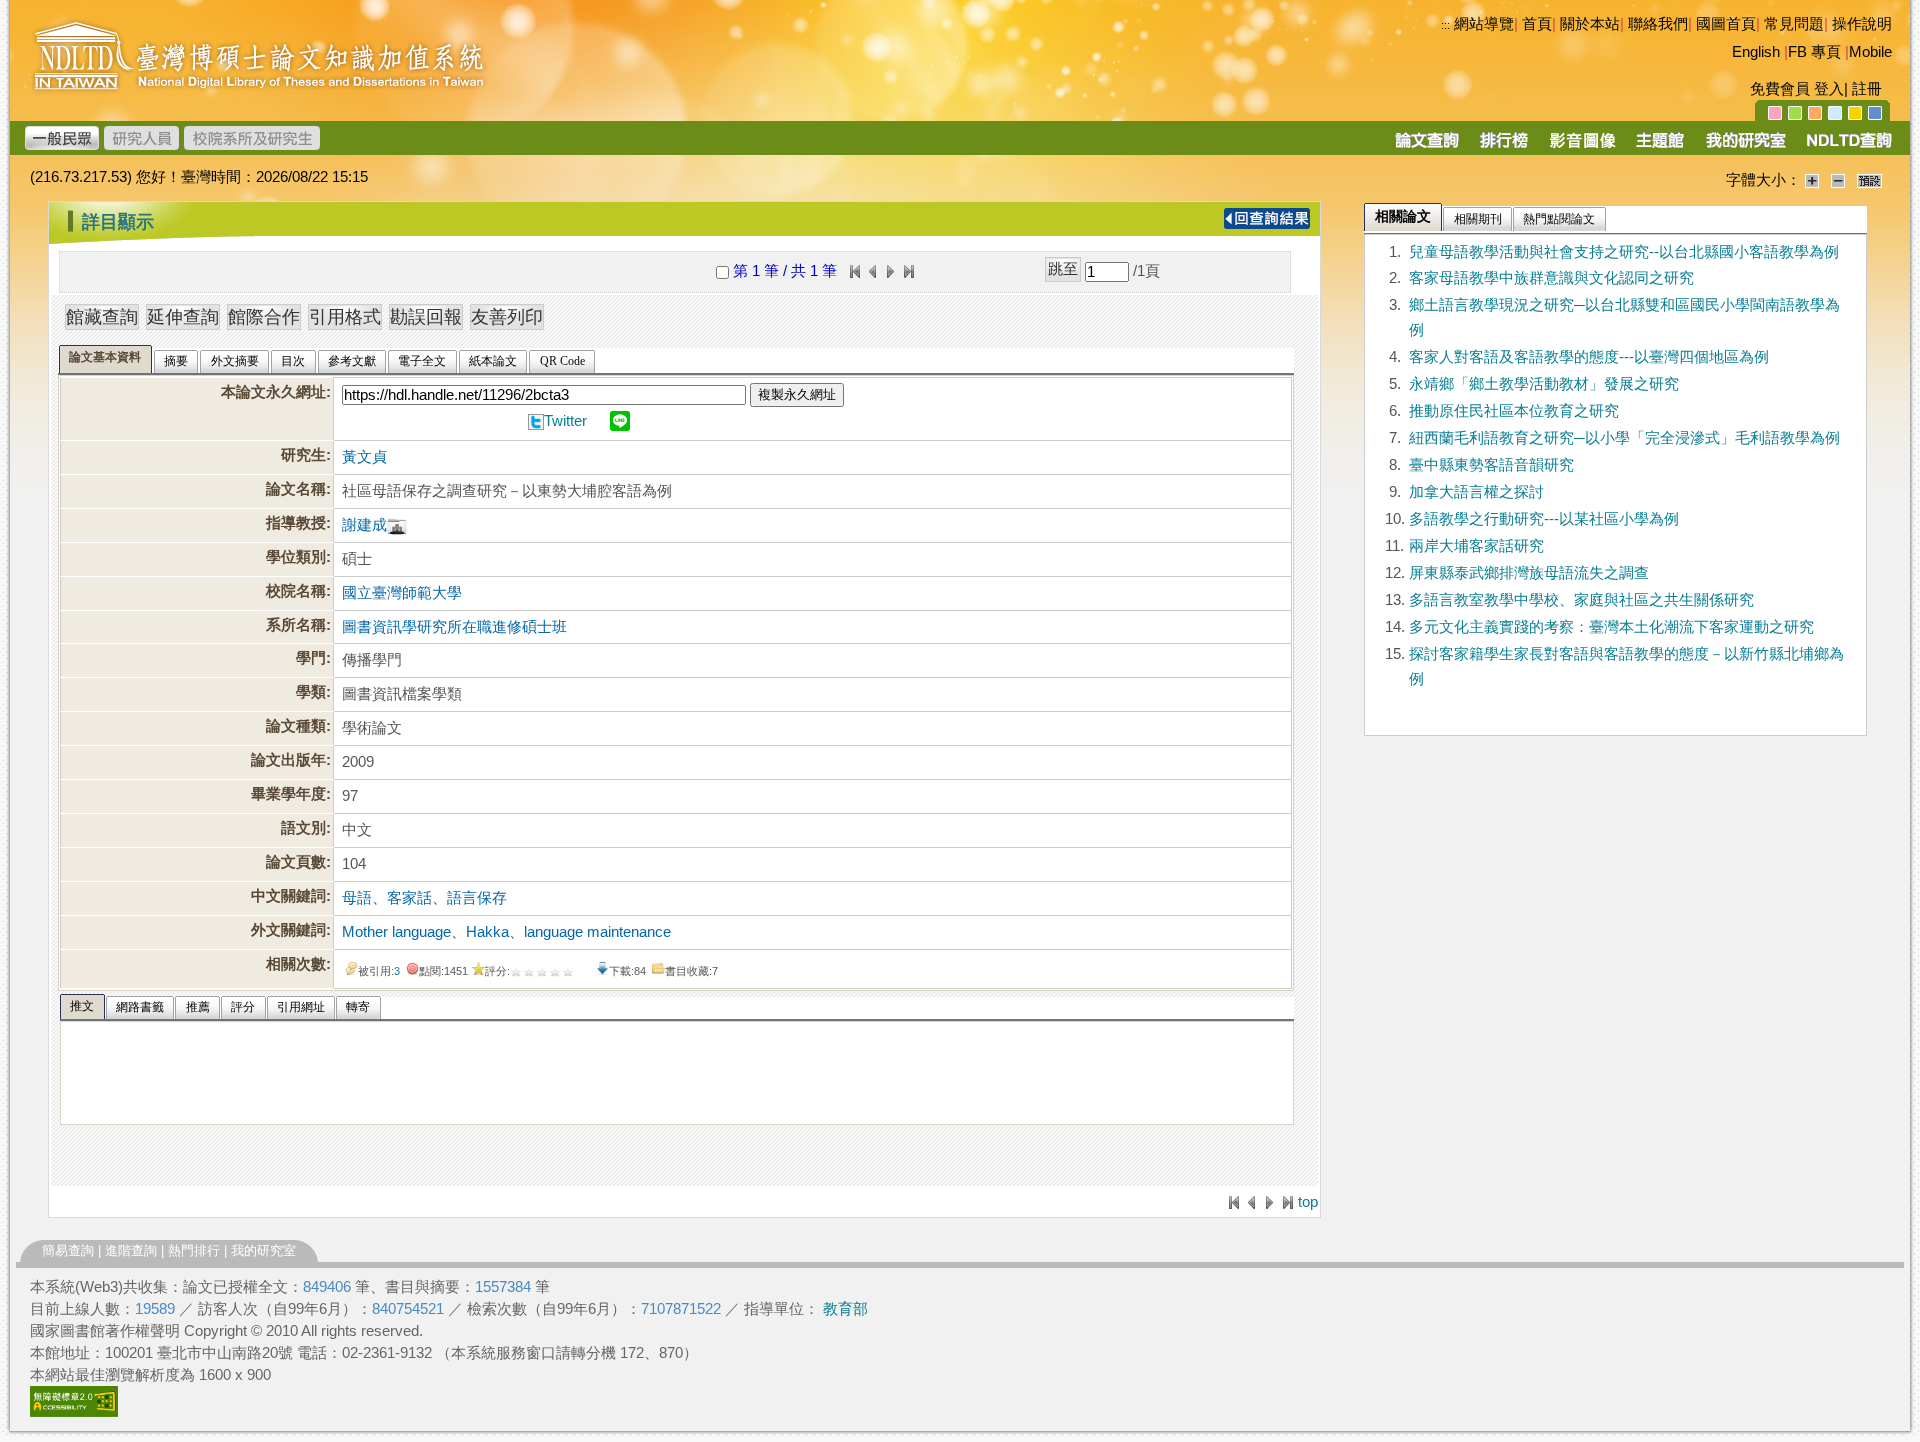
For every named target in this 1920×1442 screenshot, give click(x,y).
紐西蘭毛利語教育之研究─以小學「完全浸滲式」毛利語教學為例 (1624, 438)
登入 (1829, 89)
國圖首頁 (1726, 24)
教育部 (845, 1309)
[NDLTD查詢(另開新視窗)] (1847, 147)
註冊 (1867, 89)
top (1308, 1202)
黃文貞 (364, 457)
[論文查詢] (1426, 147)
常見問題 (1794, 24)
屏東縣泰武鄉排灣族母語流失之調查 (1529, 573)
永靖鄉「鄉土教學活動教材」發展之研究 (1544, 384)
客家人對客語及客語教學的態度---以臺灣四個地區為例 (1589, 357)
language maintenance (597, 932)
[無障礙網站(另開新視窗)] (74, 1412)
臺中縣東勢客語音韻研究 (1491, 465)
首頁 (1537, 24)
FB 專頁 (1814, 52)
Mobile (1870, 52)
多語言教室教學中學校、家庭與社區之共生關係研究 (1581, 600)
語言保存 (477, 898)
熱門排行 (194, 1250)
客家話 (409, 898)
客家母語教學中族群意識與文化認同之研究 (1551, 278)
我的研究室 (263, 1250)
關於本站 (1590, 24)
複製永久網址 (797, 394)
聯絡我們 (1658, 24)
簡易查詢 (68, 1250)
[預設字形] (1869, 180)
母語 (357, 898)
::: (1445, 25)
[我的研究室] (1745, 147)
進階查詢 (131, 1250)
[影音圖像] (1582, 147)
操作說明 (1862, 24)
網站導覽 (1484, 24)
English (1756, 52)
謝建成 (364, 525)
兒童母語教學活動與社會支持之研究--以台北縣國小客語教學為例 (1624, 252)
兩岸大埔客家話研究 (1476, 546)
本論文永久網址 (273, 392)
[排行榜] (1504, 147)
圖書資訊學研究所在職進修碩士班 (454, 627)
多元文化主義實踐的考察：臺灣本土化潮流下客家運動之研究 (1611, 627)
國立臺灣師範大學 (402, 593)
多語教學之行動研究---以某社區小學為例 (1544, 519)
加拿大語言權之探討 (1476, 492)
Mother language (396, 932)
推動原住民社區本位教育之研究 (1514, 411)
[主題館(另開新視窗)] (1660, 147)
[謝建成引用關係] (397, 525)
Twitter (565, 421)
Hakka (487, 932)
